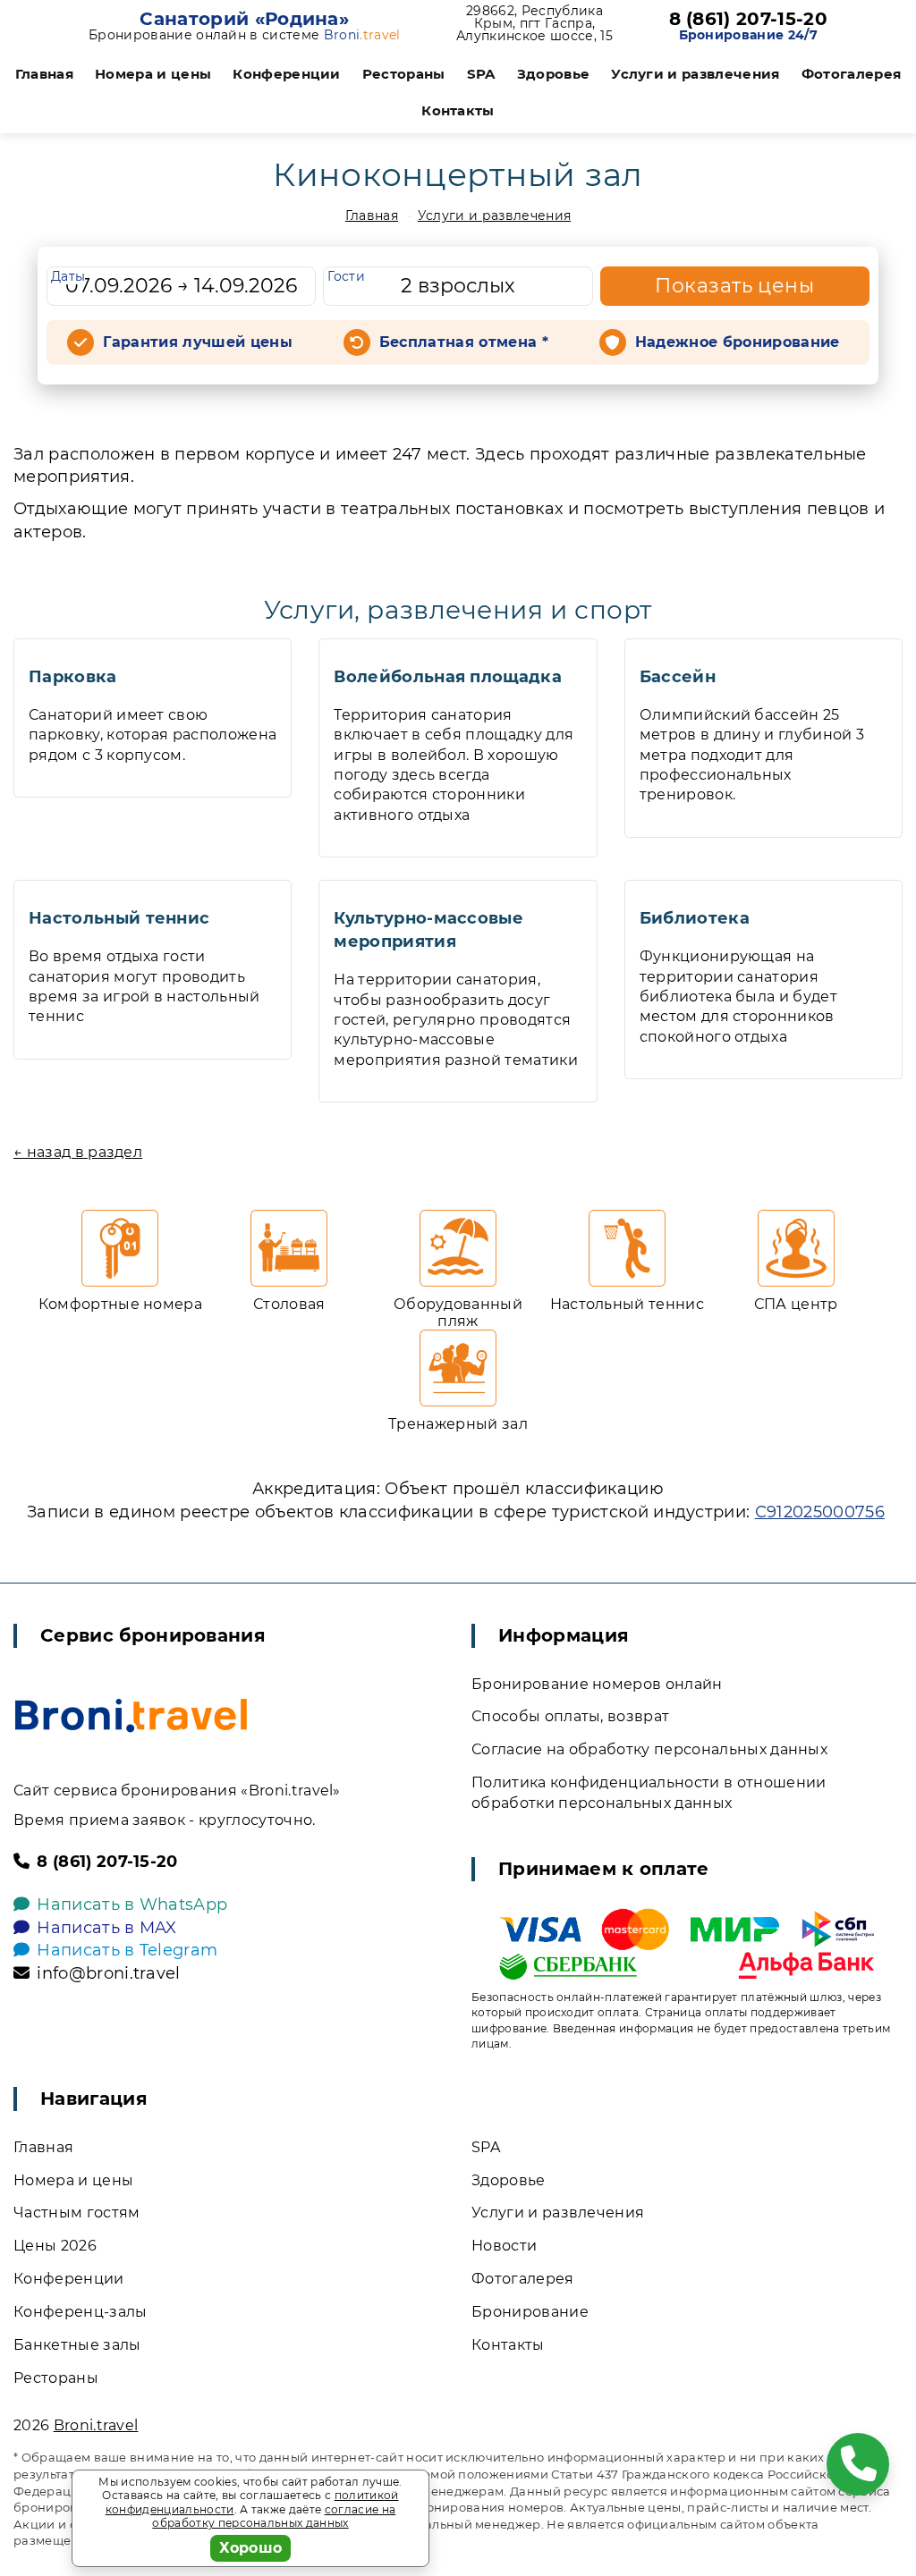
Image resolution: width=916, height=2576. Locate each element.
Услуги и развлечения (695, 74)
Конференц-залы (80, 2312)
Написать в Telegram (127, 1950)
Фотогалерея (852, 74)
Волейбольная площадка (448, 677)
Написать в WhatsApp (132, 1905)
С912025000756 (820, 1512)
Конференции (287, 74)
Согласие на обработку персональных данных (649, 1749)
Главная (44, 74)
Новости (504, 2246)
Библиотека (695, 918)
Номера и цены (153, 74)
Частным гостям (76, 2213)
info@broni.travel (108, 1973)
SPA (481, 74)
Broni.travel (96, 2425)
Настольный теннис (119, 918)
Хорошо (251, 2548)
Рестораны (404, 74)
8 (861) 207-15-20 (748, 19)
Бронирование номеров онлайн (597, 1684)
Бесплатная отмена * (464, 342)
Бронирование (530, 2312)
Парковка (73, 677)
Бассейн (678, 677)
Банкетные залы (77, 2345)
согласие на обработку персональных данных (274, 2517)
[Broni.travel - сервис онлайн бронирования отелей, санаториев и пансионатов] (131, 1715)
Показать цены (734, 286)
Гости (346, 276)
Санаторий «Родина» (244, 19)
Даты (68, 276)
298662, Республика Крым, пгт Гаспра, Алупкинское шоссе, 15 (534, 23)
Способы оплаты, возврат (570, 1716)
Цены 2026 (55, 2246)
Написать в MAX (106, 1928)
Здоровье (554, 74)
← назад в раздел (78, 1152)
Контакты (458, 110)
